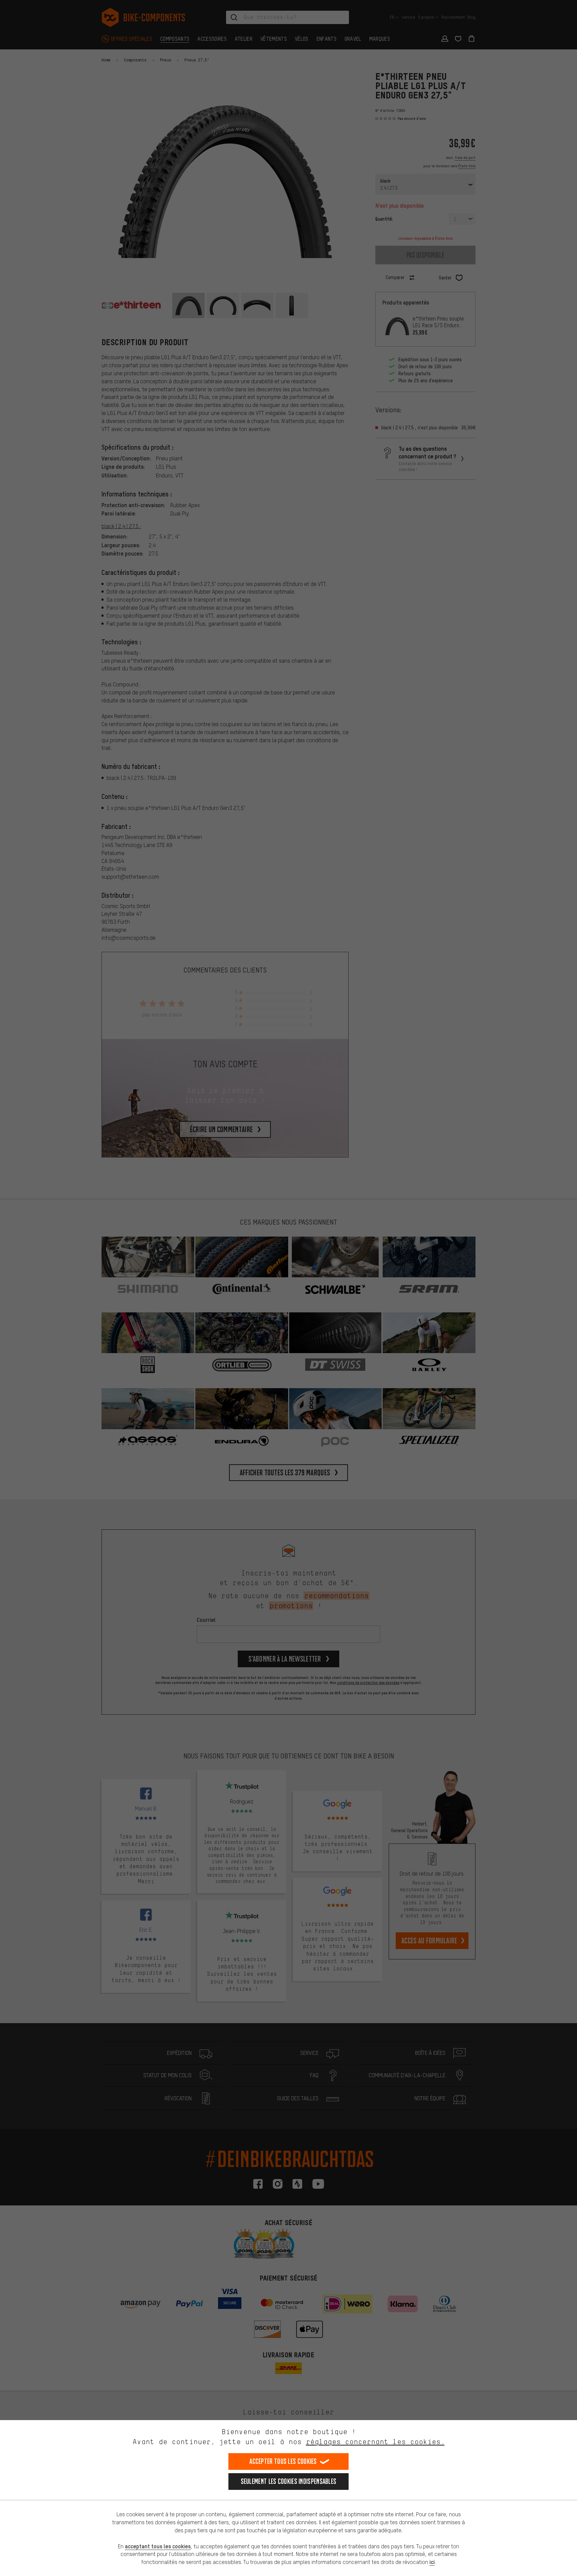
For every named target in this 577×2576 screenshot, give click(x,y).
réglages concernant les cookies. (375, 2442)
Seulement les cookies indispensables (289, 2481)
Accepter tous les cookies (283, 2461)
